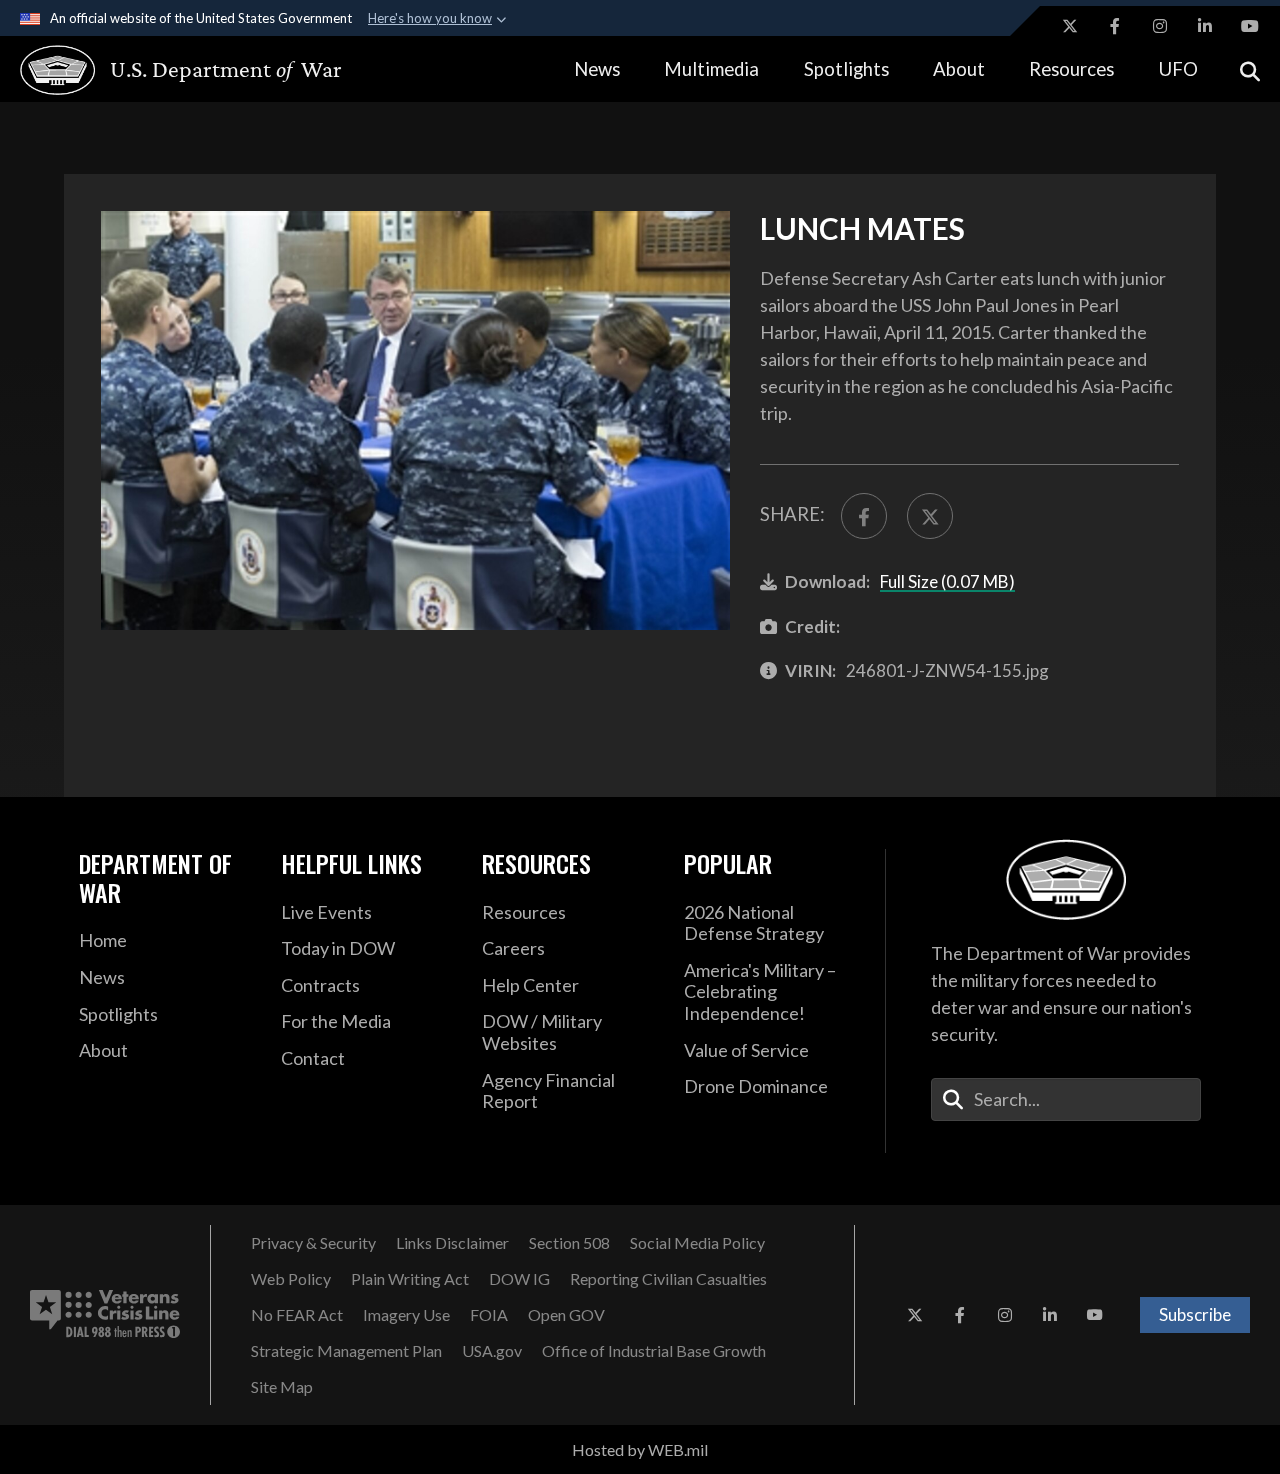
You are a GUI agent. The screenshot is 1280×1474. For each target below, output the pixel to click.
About (959, 69)
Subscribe (1195, 1314)
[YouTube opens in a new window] (1250, 26)
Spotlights (846, 69)
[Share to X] (930, 516)
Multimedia (711, 69)
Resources (1071, 69)
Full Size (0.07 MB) (947, 581)
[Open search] (1250, 69)
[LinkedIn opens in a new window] (1205, 26)
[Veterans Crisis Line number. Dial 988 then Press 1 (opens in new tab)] (105, 1315)
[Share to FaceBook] (864, 516)
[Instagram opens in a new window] (1160, 26)
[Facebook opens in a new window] (1115, 26)
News (597, 69)
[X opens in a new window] (1070, 26)
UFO (1178, 69)
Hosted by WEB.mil (640, 1449)
